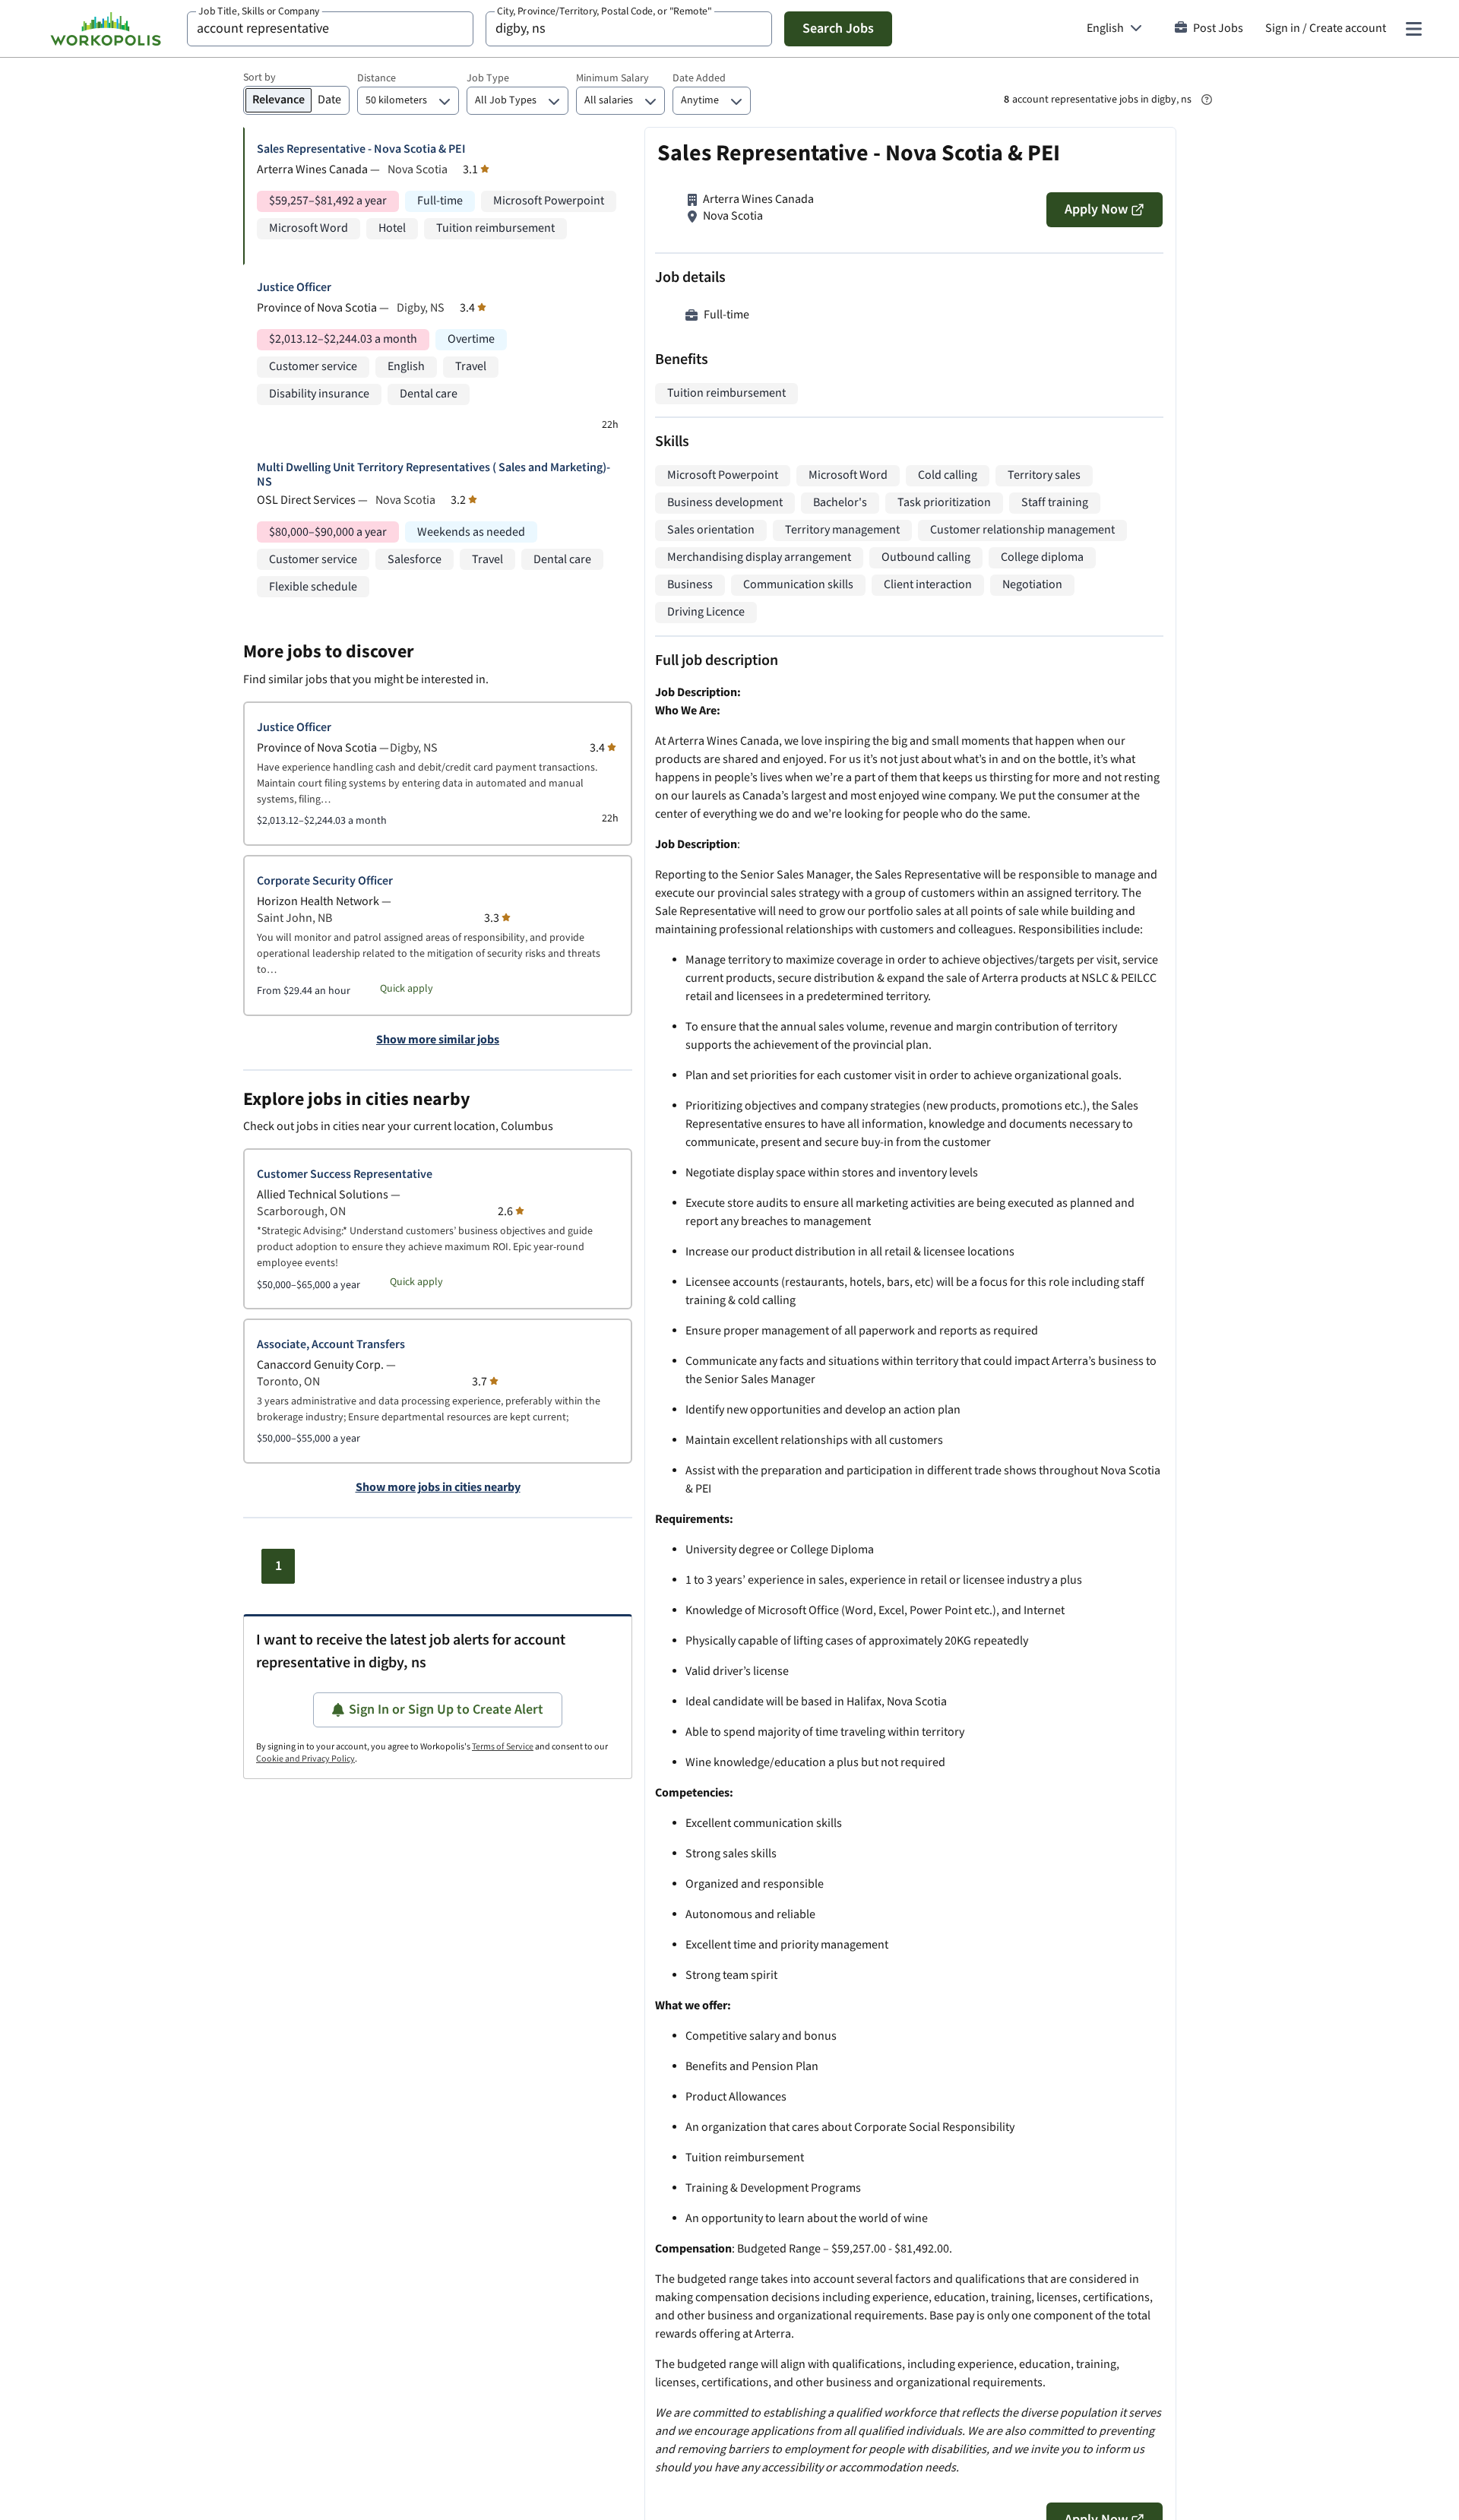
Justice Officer (294, 288)
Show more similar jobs (438, 1040)
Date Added (699, 78)
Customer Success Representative (345, 1175)
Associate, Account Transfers (331, 1345)
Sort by (260, 78)
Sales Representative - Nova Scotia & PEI (361, 149)
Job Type (488, 78)
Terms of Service (503, 1747)
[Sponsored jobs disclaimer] (1207, 100)
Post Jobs (1218, 28)
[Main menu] (1413, 29)
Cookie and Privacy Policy (305, 1759)
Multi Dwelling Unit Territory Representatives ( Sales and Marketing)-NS (434, 475)
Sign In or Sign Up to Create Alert (446, 1710)
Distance (377, 78)
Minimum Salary (612, 78)
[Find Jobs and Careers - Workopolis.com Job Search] (106, 29)
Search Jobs (838, 28)
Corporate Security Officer (325, 881)
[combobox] (330, 29)
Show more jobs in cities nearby (438, 1488)
